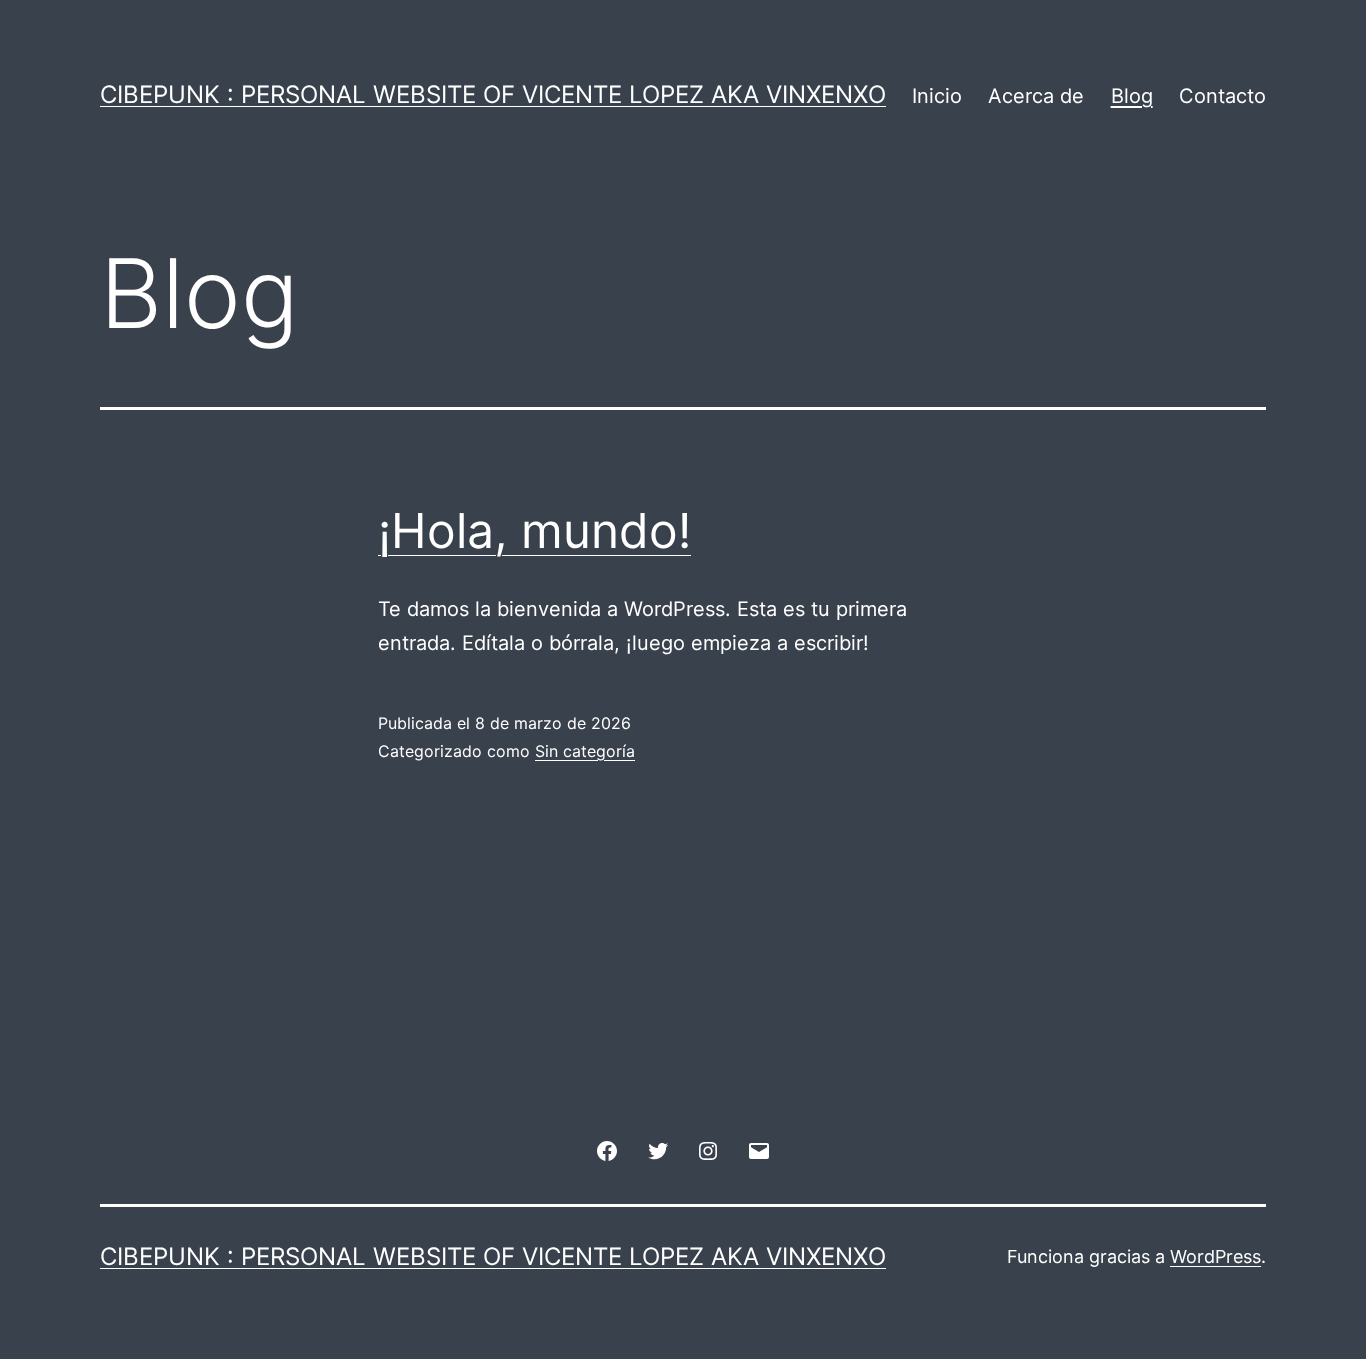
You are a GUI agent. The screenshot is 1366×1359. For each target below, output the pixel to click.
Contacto (1222, 96)
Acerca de (1036, 96)
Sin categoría (585, 751)
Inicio (937, 96)
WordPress (1215, 1256)
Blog (1132, 96)
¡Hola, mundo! (534, 530)
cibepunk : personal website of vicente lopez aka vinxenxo (493, 94)
